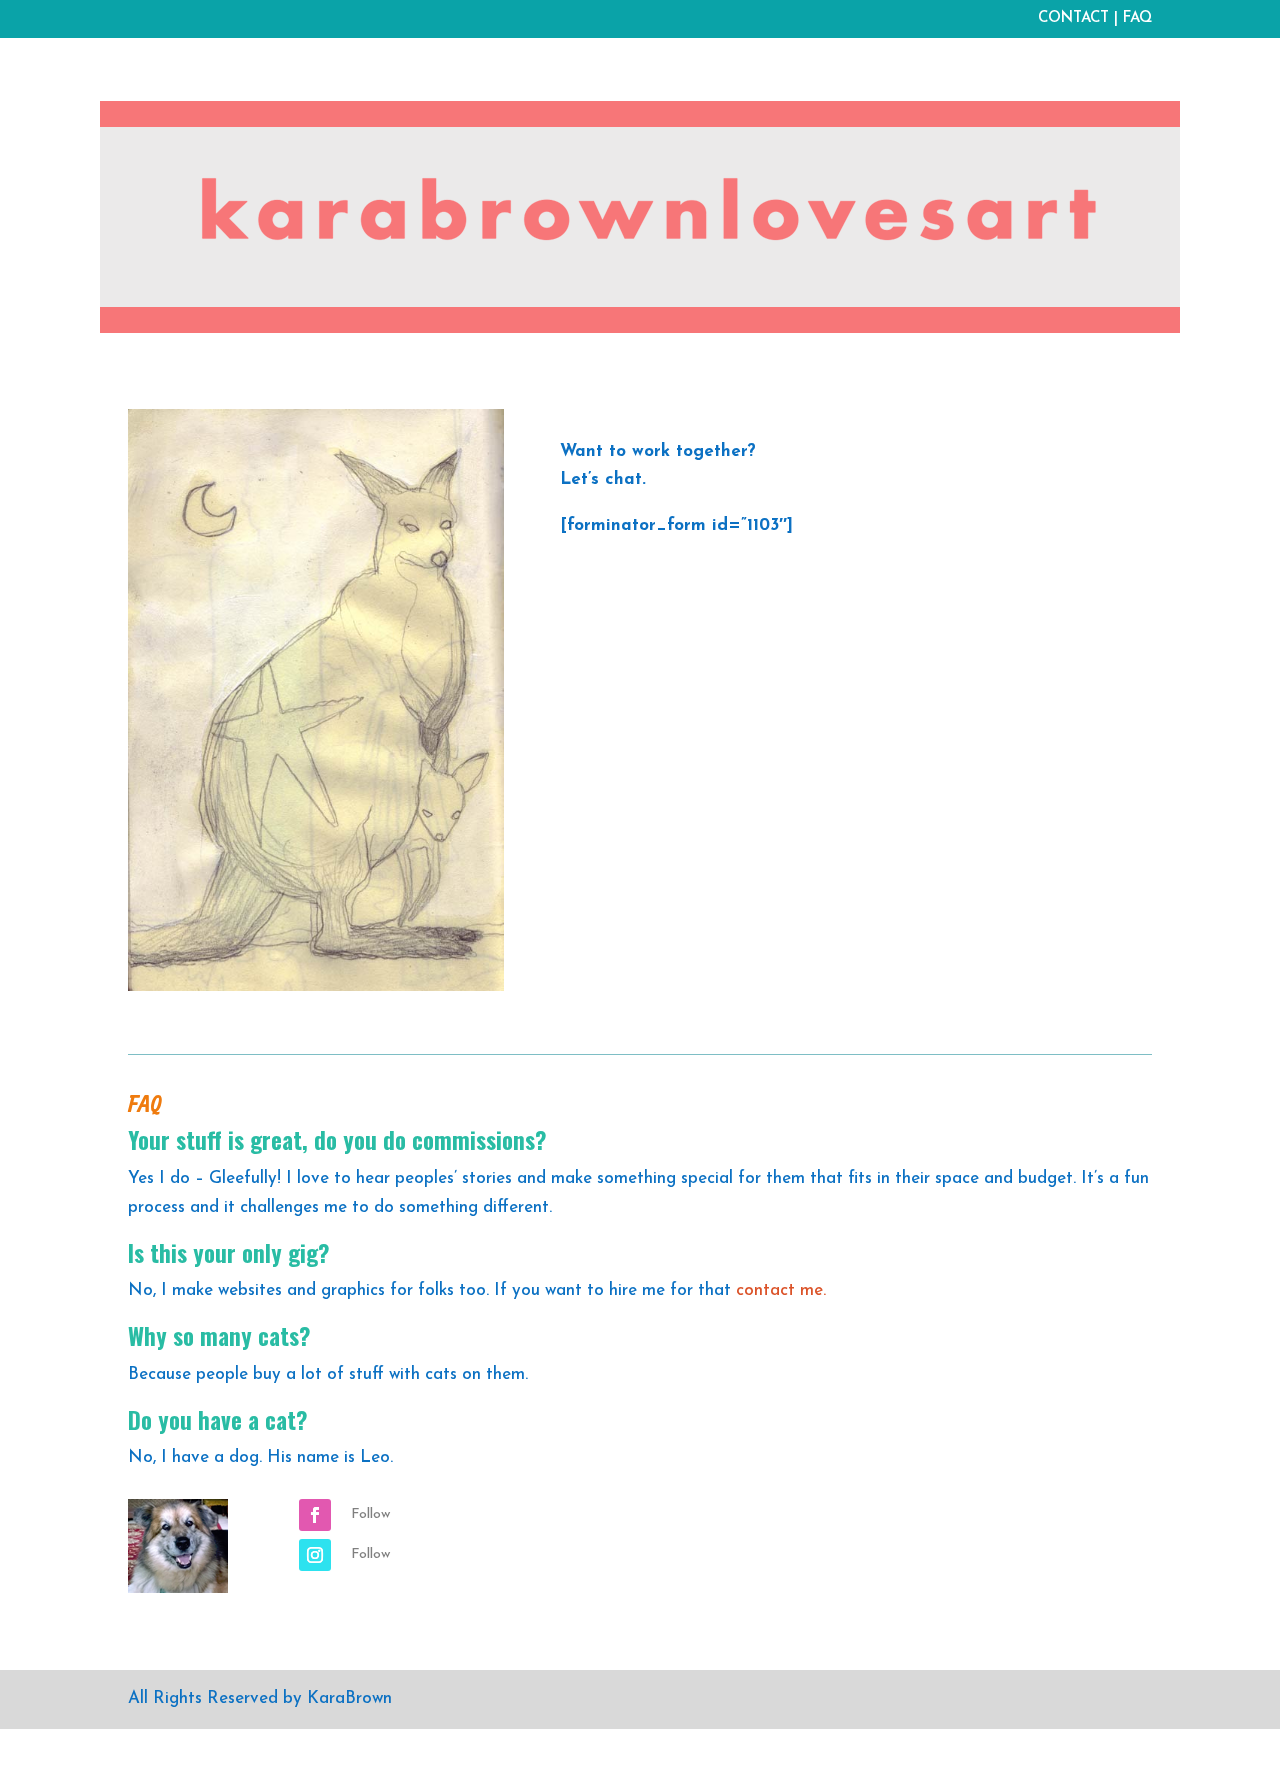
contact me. (781, 1290)
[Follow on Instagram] (315, 1555)
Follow (370, 1514)
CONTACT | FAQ (1095, 18)
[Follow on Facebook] (315, 1515)
